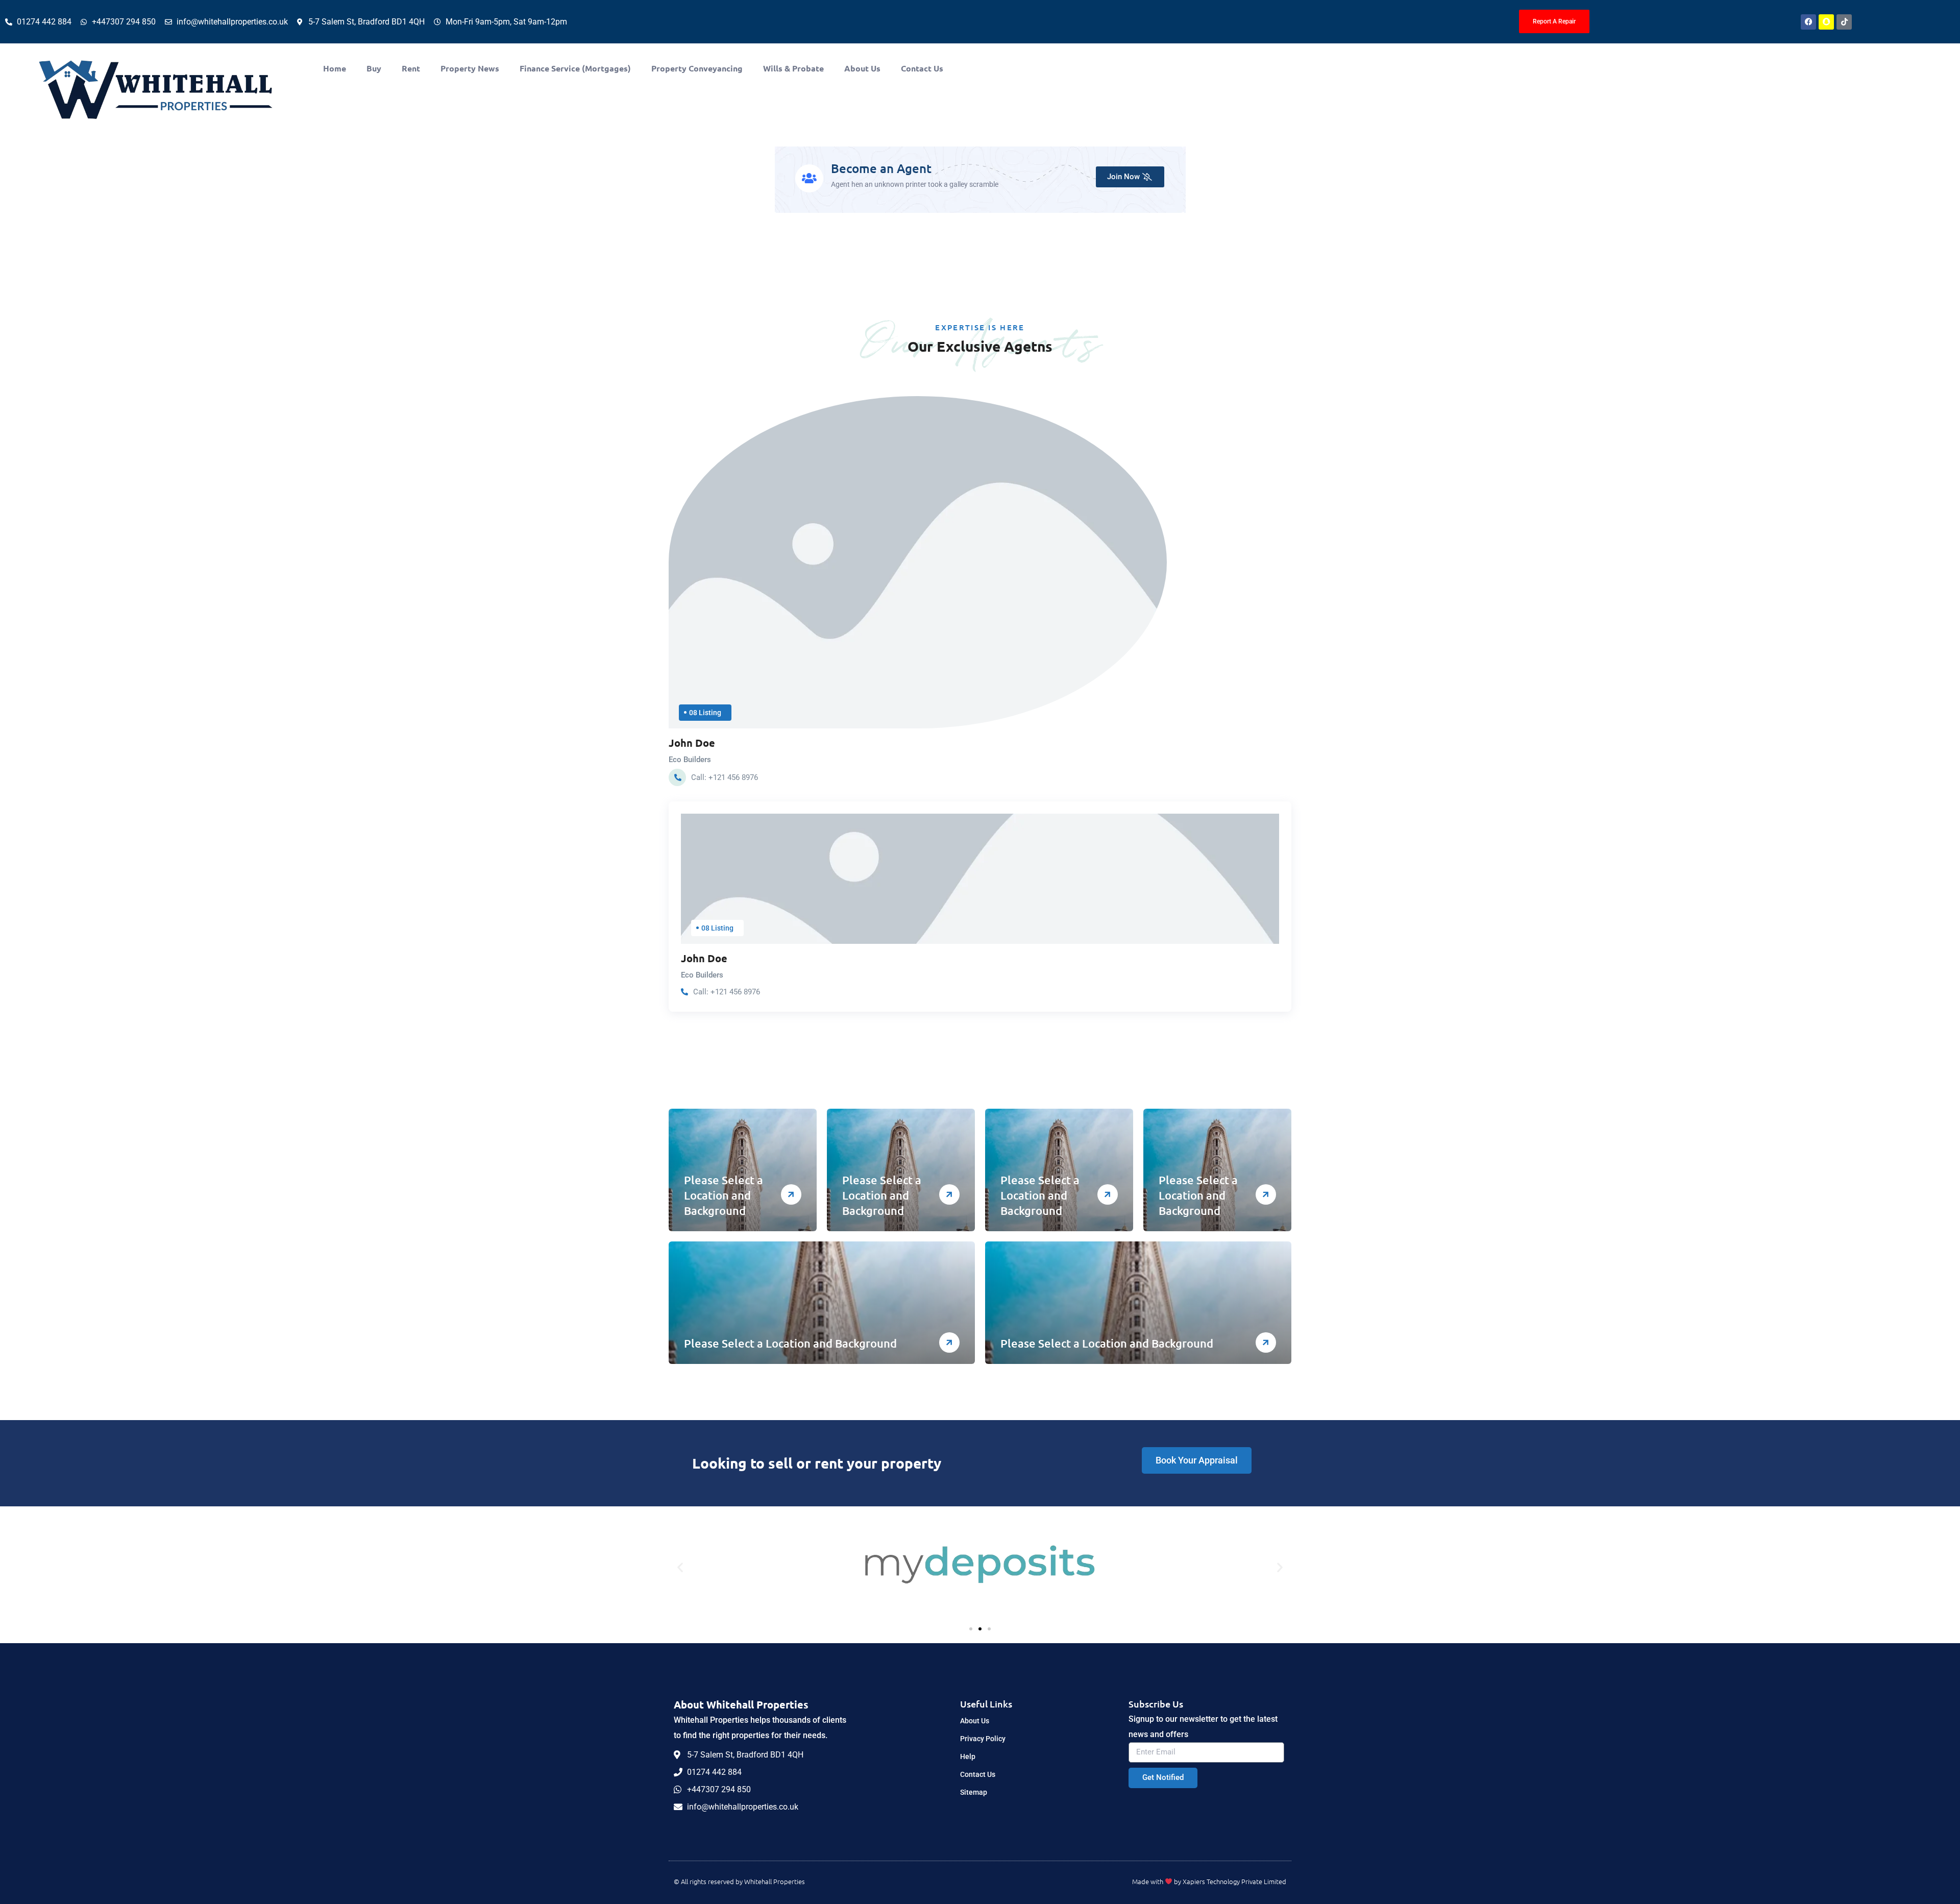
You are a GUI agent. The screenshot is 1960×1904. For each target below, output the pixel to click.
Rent (411, 68)
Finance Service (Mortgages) (575, 68)
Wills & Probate (793, 68)
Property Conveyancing (697, 68)
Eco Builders (690, 760)
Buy (374, 68)
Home (335, 68)
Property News (470, 68)
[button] (680, 1567)
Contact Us (922, 68)
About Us (862, 68)
